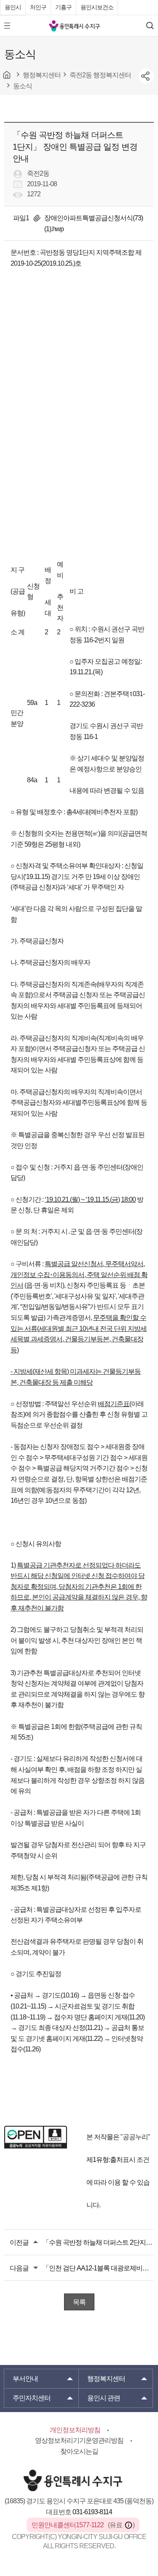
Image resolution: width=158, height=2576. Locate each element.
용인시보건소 (97, 7)
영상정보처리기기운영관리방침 (79, 2440)
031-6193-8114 (92, 2512)
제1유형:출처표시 (111, 2160)
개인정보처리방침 (75, 2430)
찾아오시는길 (79, 2451)
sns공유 (146, 76)
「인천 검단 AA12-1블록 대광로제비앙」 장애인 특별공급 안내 (98, 2268)
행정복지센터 (106, 2379)
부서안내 (25, 2379)
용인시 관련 (104, 2398)
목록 (79, 2302)
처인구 (38, 7)
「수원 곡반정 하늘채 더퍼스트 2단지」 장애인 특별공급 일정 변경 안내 (98, 2242)
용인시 (13, 7)
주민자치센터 (32, 2398)
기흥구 (63, 7)
